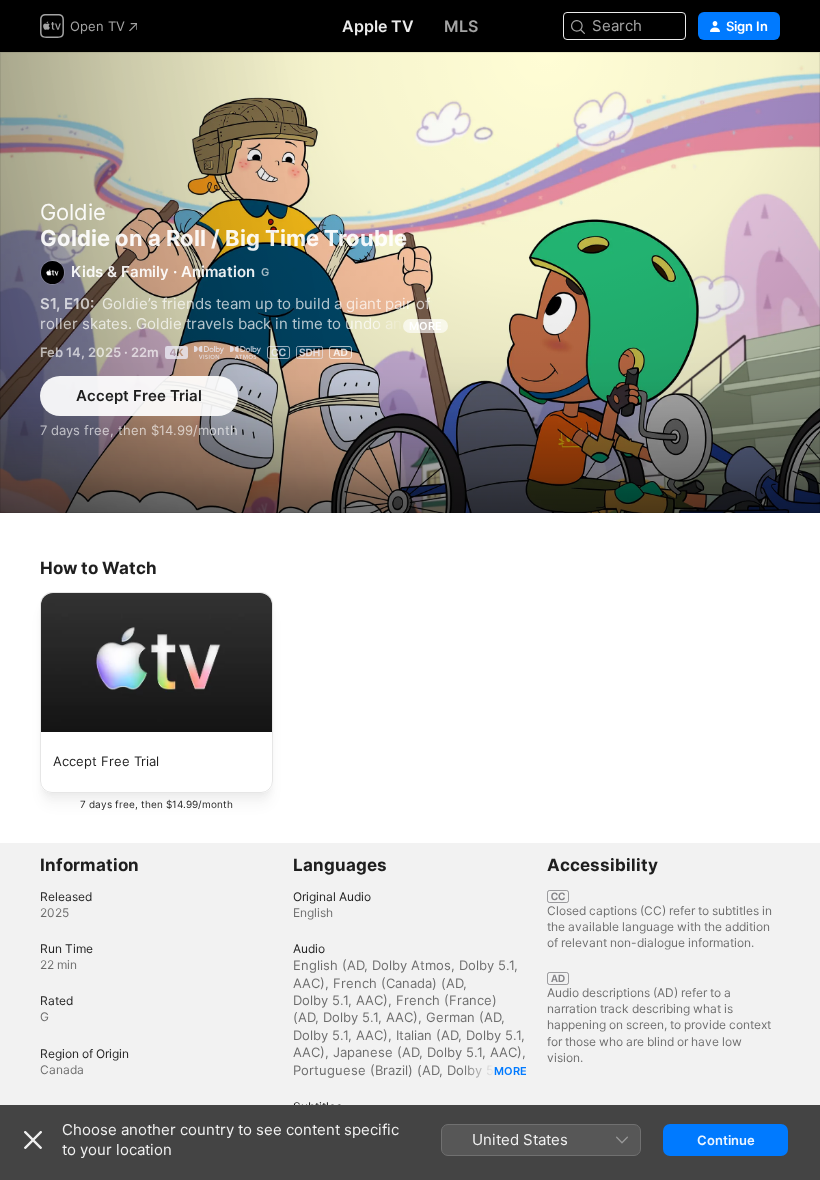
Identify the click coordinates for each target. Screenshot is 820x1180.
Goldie (73, 212)
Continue (726, 1140)
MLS (461, 26)
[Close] (33, 1140)
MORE (425, 326)
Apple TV (378, 26)
